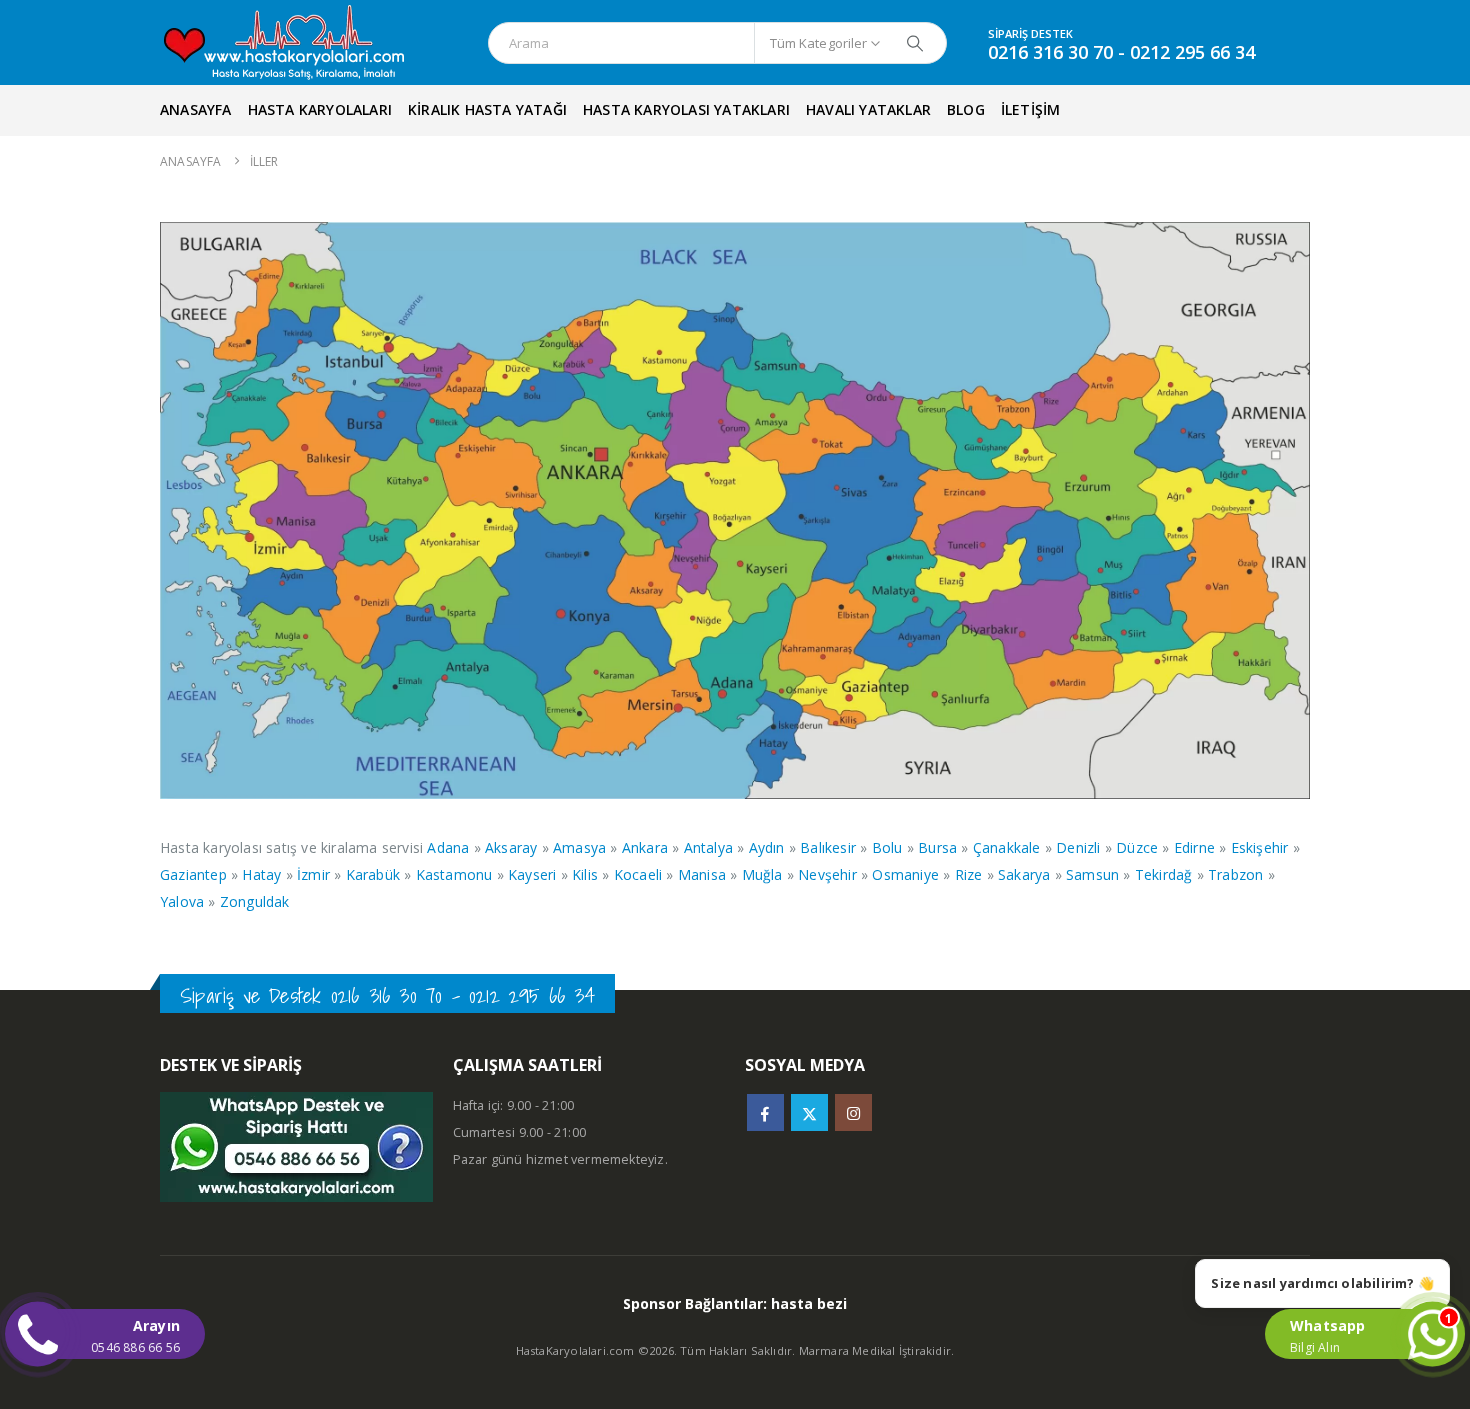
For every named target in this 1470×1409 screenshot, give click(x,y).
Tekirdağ (1164, 874)
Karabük (373, 874)
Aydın (767, 847)
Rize (969, 874)
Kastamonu (454, 874)
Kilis (585, 874)
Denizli (1078, 847)
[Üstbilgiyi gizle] (303, 43)
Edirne (1194, 847)
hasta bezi (809, 1303)
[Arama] (915, 43)
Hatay (261, 874)
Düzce (1137, 847)
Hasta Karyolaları (320, 109)
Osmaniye (905, 874)
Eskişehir (1260, 847)
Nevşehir (827, 874)
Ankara (645, 847)
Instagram (853, 1112)
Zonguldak (255, 901)
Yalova (182, 901)
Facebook (765, 1112)
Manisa (702, 874)
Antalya (708, 847)
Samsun (1092, 874)
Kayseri (532, 874)
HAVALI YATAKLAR (868, 109)
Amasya (579, 847)
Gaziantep (193, 874)
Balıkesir (828, 847)
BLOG (966, 109)
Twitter (809, 1112)
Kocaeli (638, 874)
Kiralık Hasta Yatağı (487, 109)
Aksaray (511, 847)
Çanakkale (1007, 847)
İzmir (313, 874)
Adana (448, 847)
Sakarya (1024, 874)
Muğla (762, 874)
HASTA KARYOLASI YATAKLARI (686, 109)
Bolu (887, 847)
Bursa (937, 847)
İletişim (1031, 109)
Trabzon (1235, 874)
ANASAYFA (196, 109)
